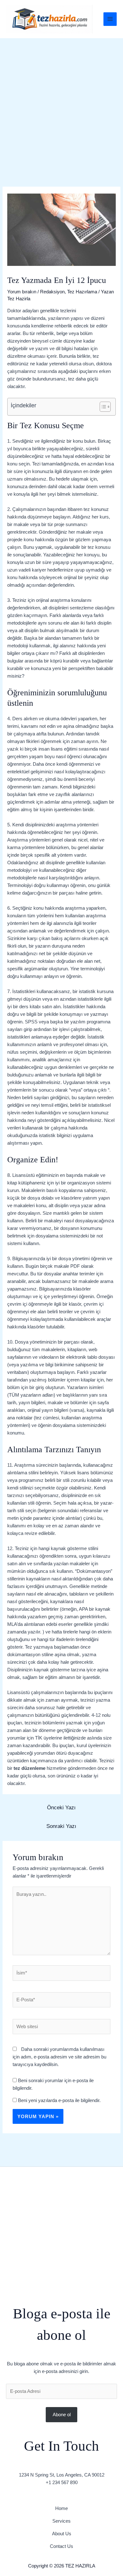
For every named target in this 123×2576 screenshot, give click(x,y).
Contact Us (61, 2546)
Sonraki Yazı (61, 1826)
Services (61, 2521)
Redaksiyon (52, 292)
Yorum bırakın (22, 292)
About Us (62, 2534)
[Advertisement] (61, 103)
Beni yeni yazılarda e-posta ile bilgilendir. (59, 2100)
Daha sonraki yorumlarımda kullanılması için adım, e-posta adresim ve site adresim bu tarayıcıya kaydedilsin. (59, 2057)
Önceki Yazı (61, 1808)
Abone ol (62, 2414)
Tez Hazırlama (82, 292)
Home (61, 2508)
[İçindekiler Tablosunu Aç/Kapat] (102, 407)
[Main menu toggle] (110, 19)
